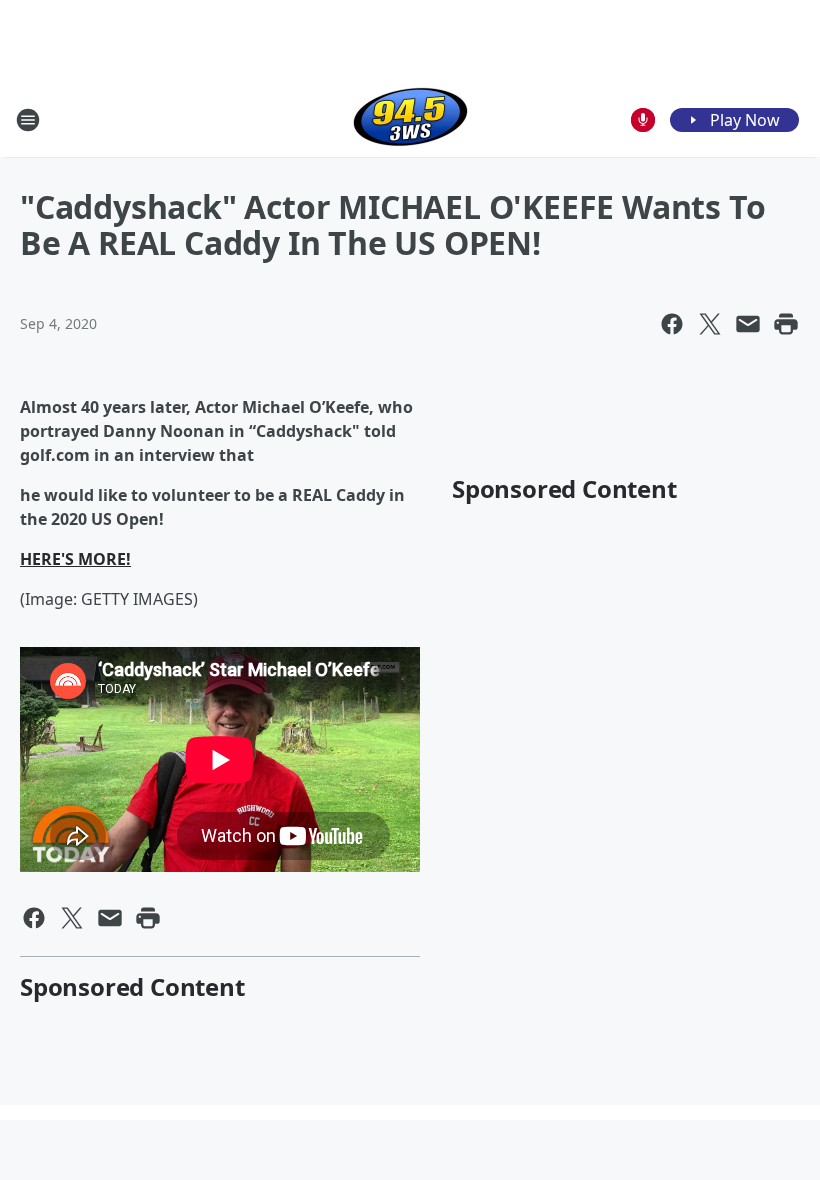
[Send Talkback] (643, 120)
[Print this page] (786, 324)
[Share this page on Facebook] (672, 324)
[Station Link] (410, 119)
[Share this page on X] (710, 324)
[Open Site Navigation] (28, 120)
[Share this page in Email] (748, 324)
